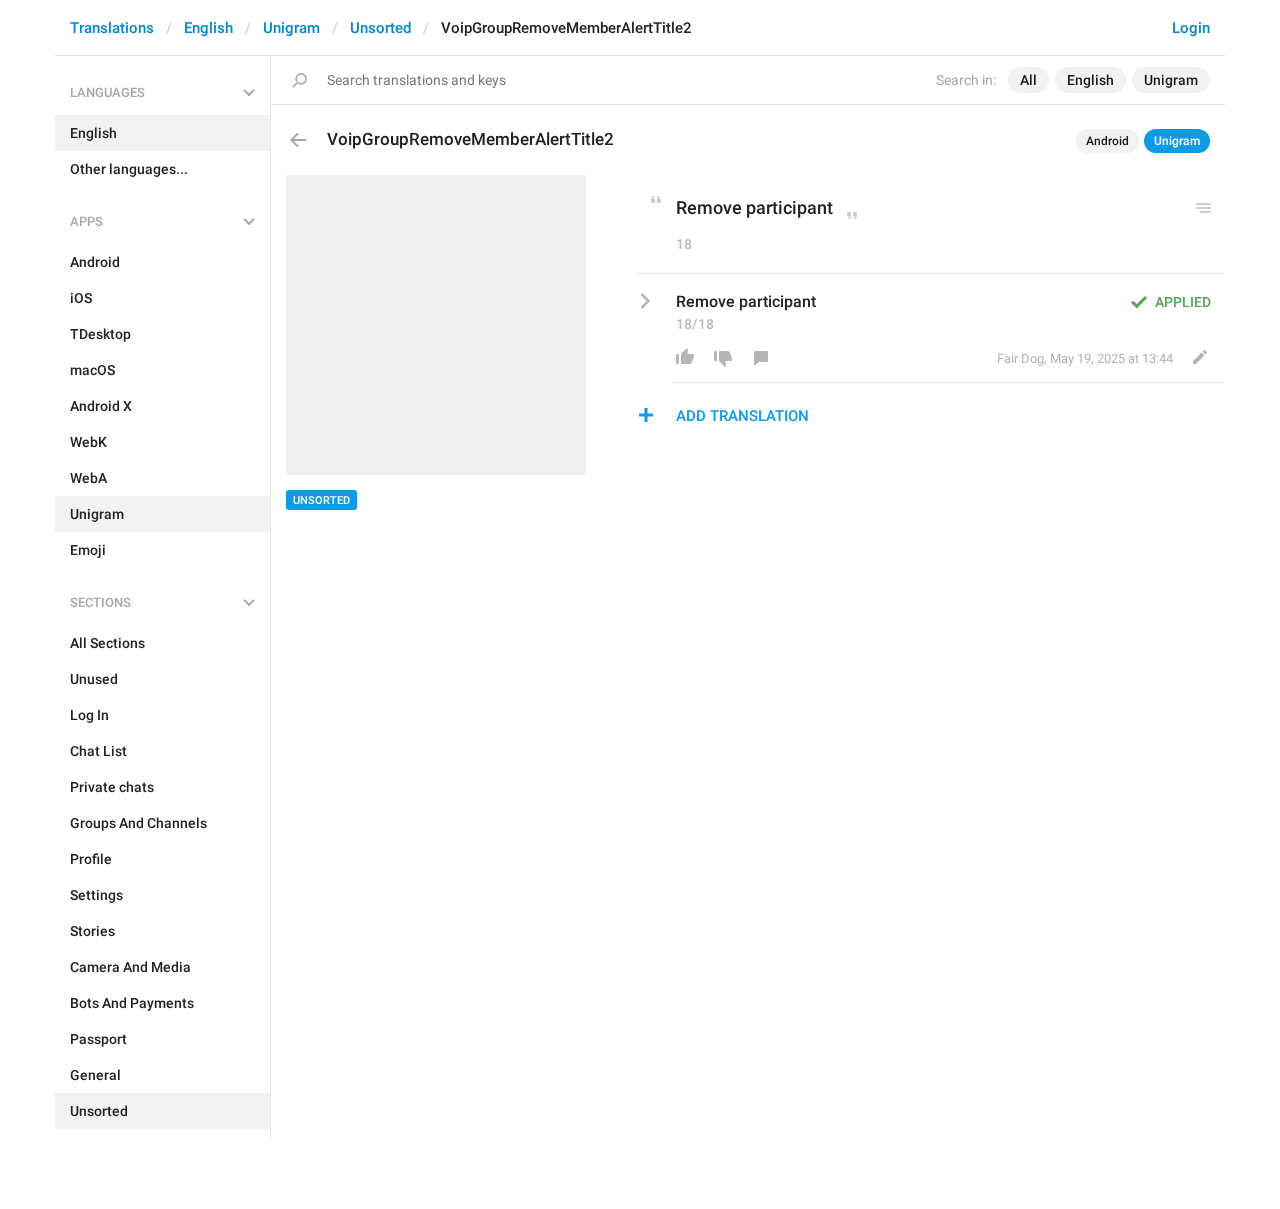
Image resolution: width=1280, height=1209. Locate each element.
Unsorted (380, 28)
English (208, 28)
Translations (112, 28)
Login (1191, 28)
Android (1107, 141)
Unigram (291, 28)
